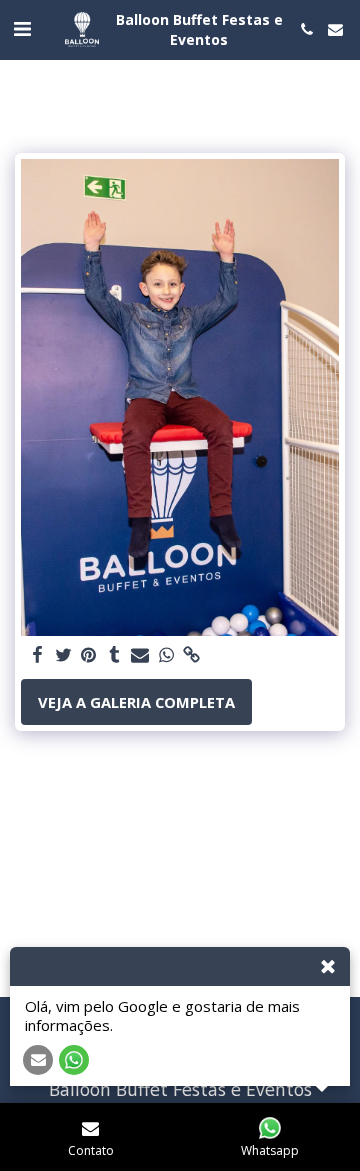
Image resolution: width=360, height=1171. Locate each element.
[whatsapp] (166, 655)
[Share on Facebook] (37, 655)
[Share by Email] (140, 655)
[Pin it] (89, 655)
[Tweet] (63, 655)
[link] (192, 655)
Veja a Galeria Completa (136, 702)
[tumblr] (115, 655)
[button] (22, 28)
